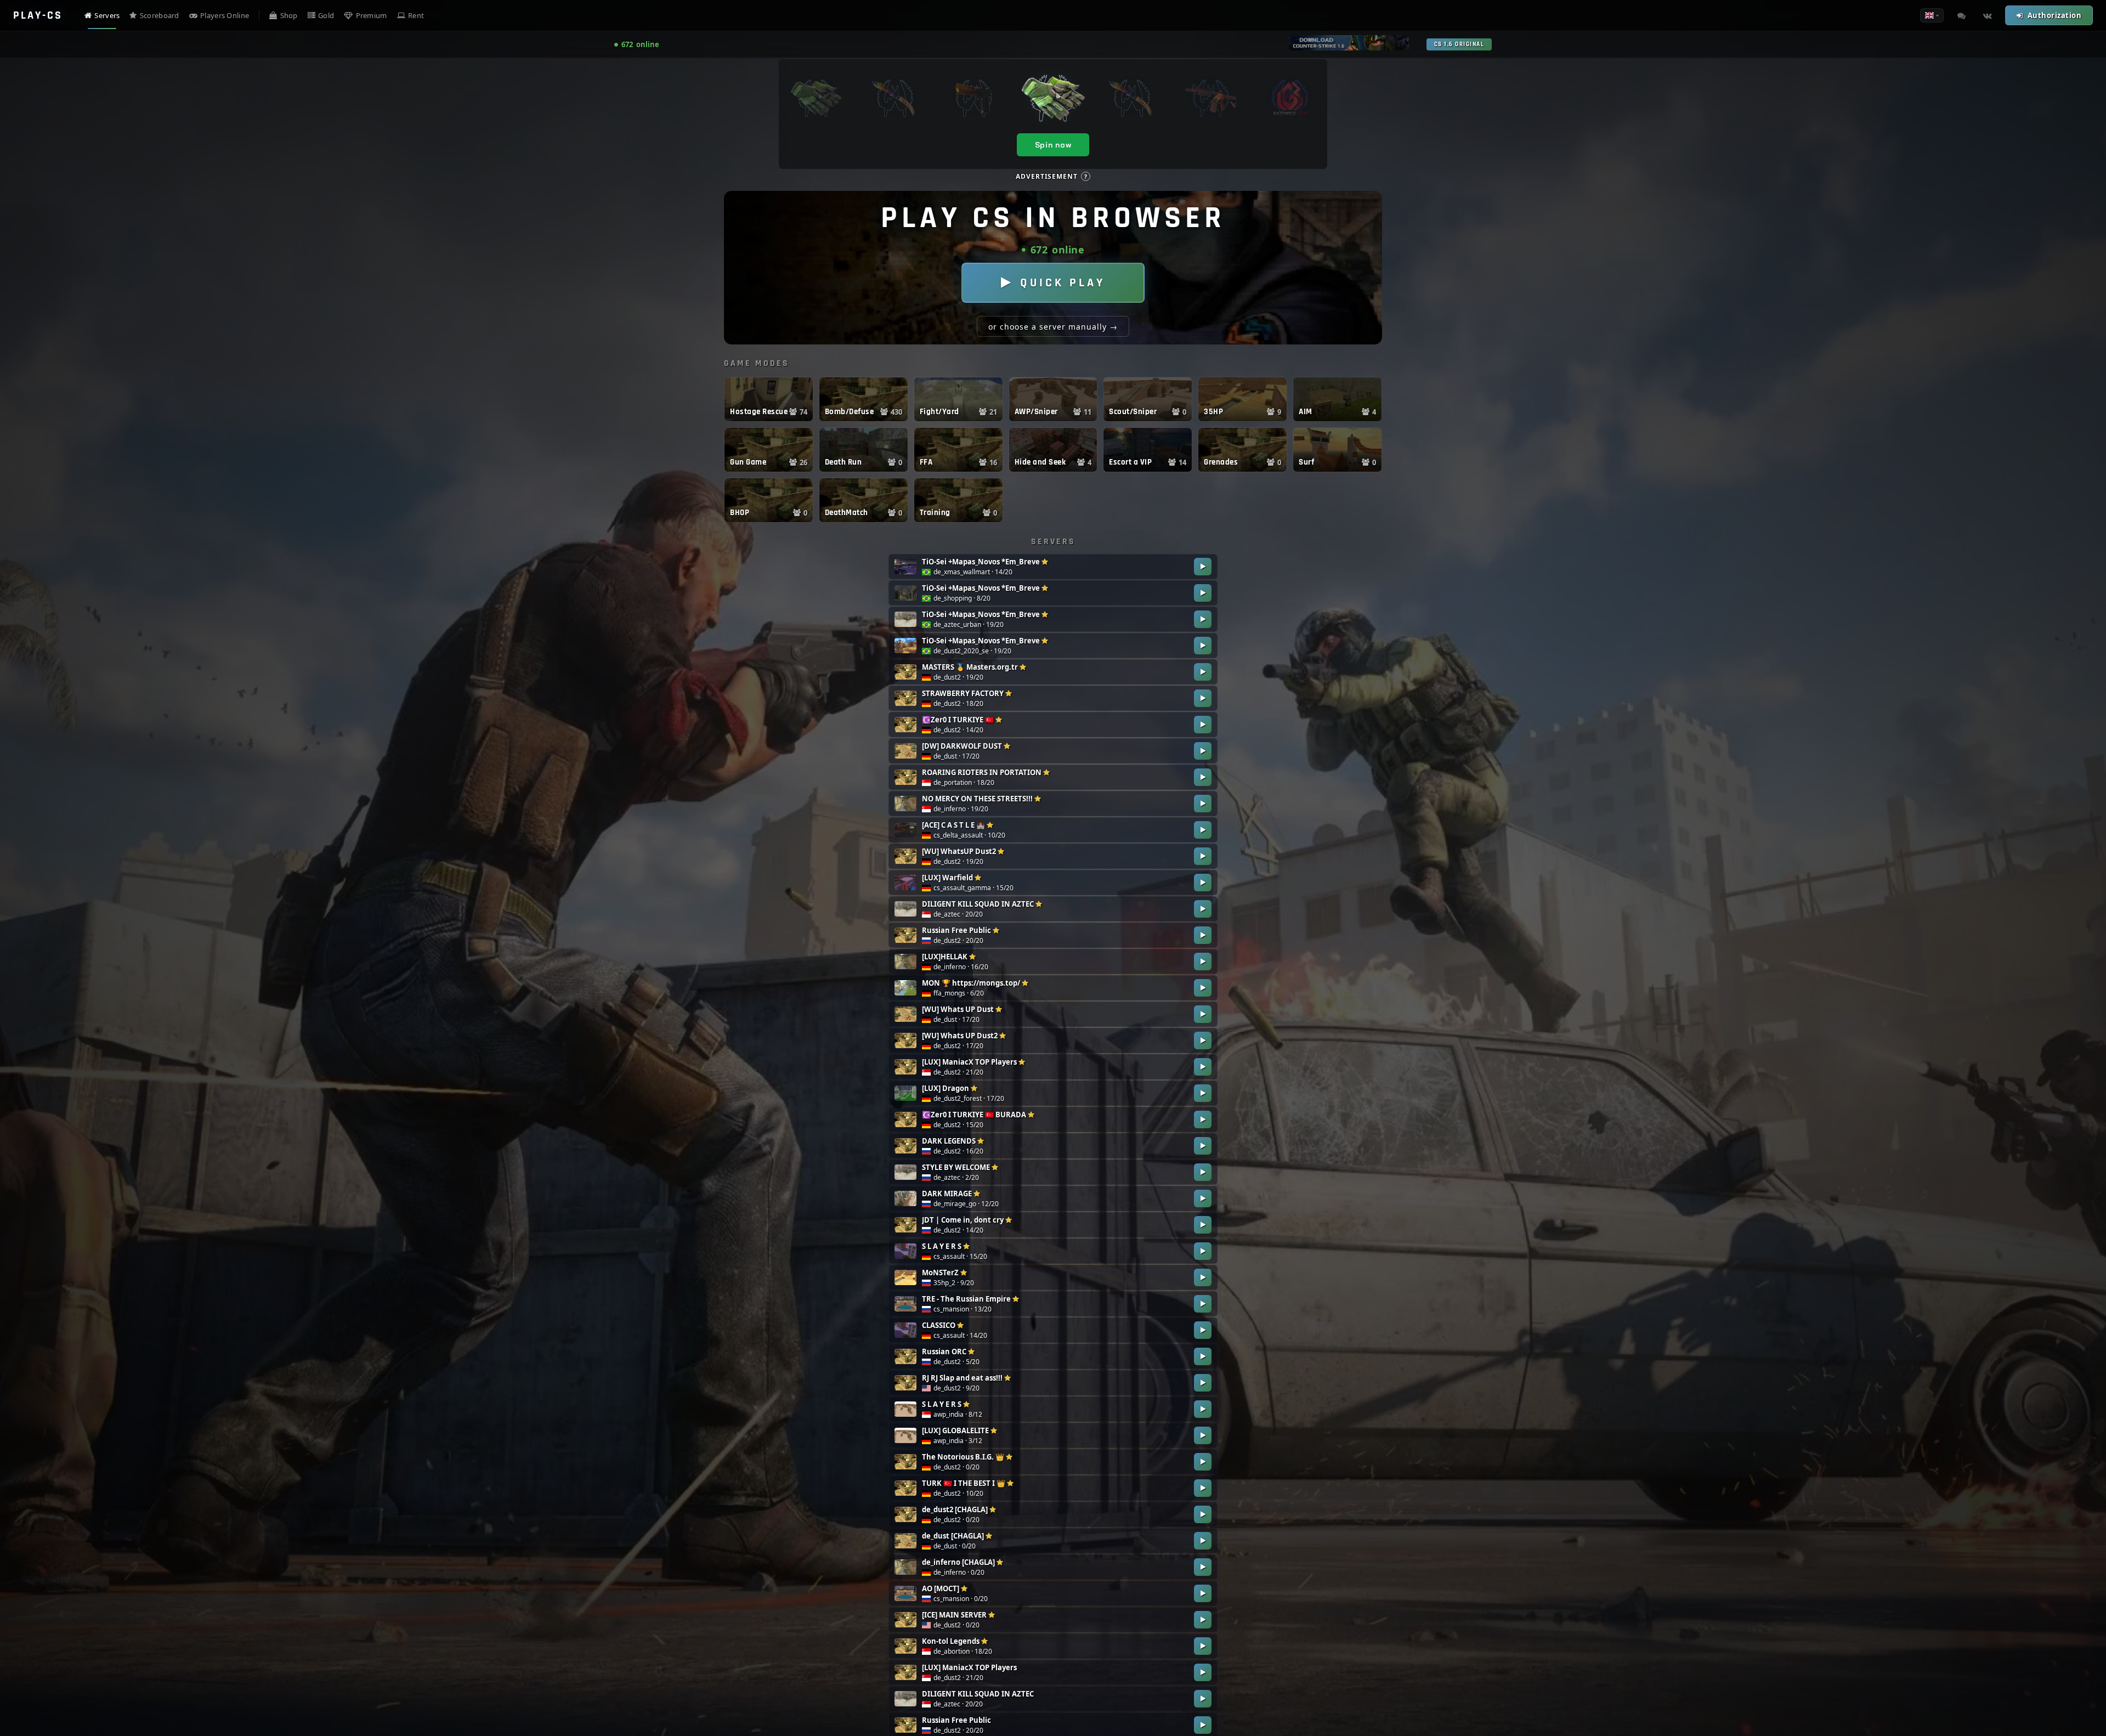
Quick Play (1063, 283)
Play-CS (38, 15)
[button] (769, 399)
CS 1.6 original (1459, 44)
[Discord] (1961, 15)
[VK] (1988, 15)
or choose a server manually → (1053, 327)
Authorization (2055, 15)
